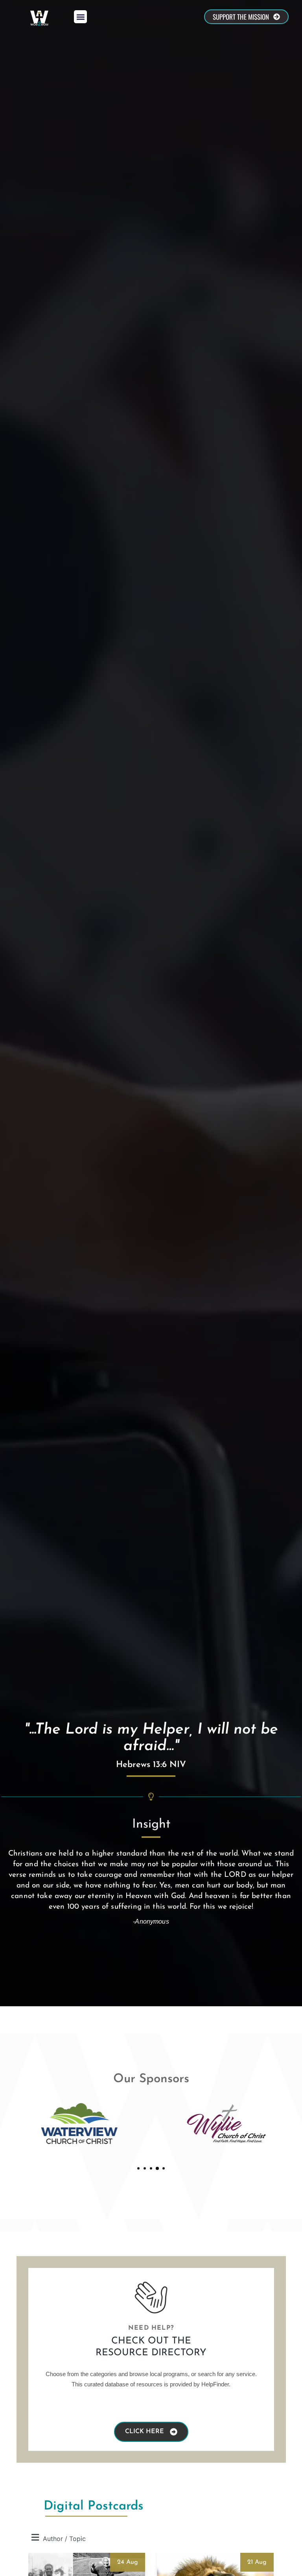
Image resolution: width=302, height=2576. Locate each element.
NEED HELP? (151, 2328)
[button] (80, 17)
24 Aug (128, 2562)
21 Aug (257, 2562)
